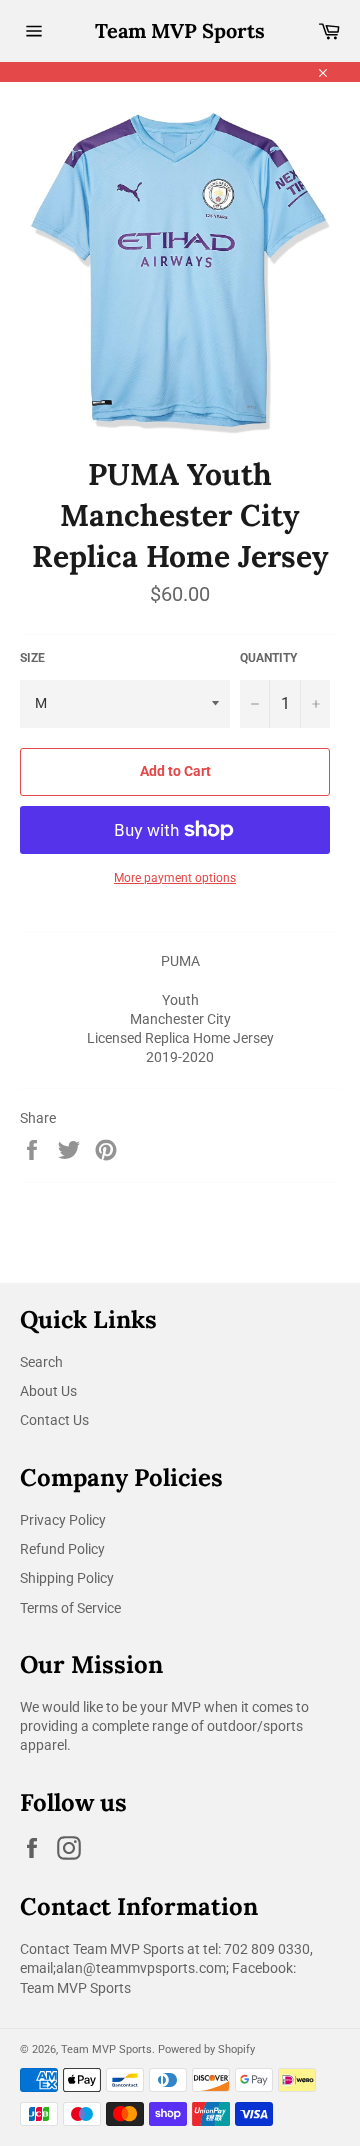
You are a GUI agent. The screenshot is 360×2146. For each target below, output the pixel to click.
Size (32, 658)
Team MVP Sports (180, 30)
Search (41, 1362)
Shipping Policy (67, 1578)
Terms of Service (70, 1608)
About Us (48, 1391)
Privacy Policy (63, 1520)
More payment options (175, 878)
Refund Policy (62, 1549)
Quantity (268, 658)
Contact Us (54, 1420)
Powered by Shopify (206, 2049)
